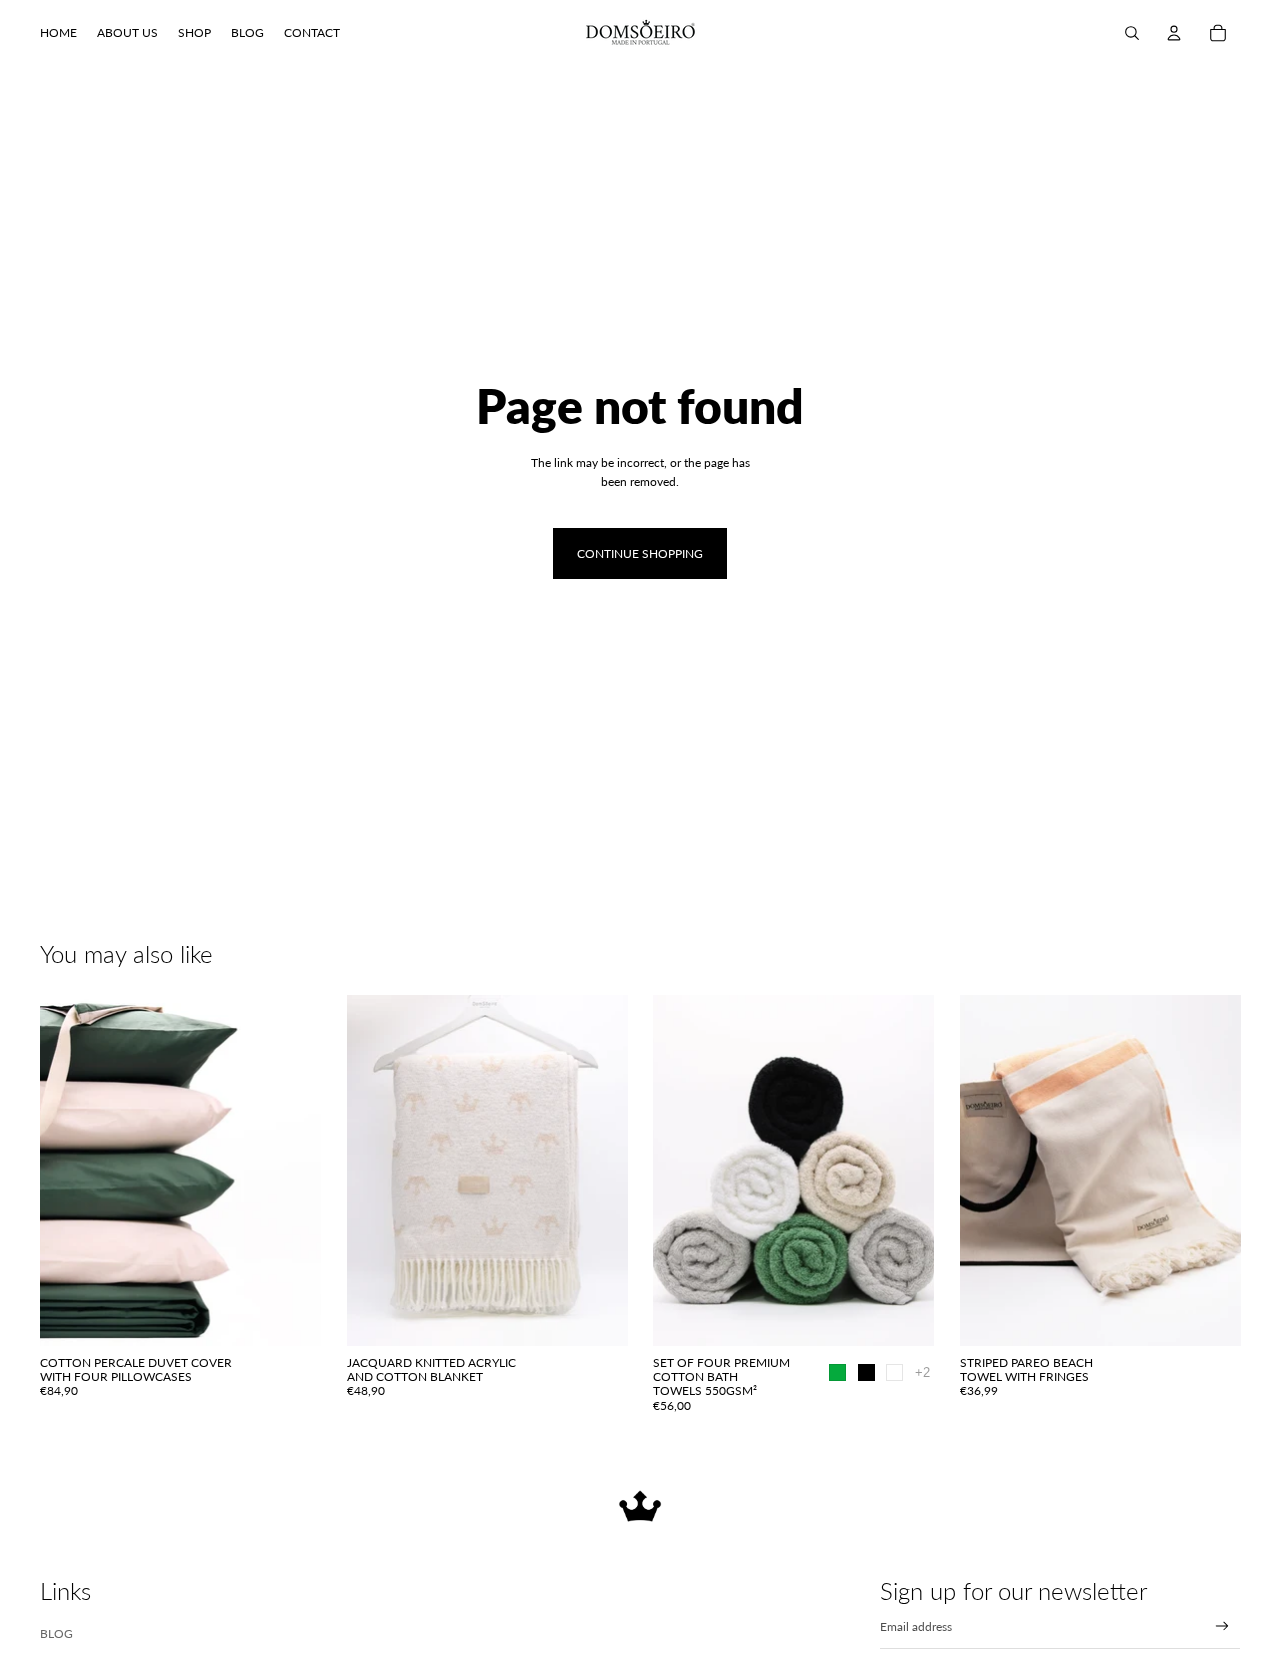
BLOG (56, 1633)
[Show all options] (922, 1372)
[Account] (1174, 33)
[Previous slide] (70, 1171)
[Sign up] (1222, 1626)
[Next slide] (291, 1171)
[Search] (1132, 33)
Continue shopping (640, 553)
